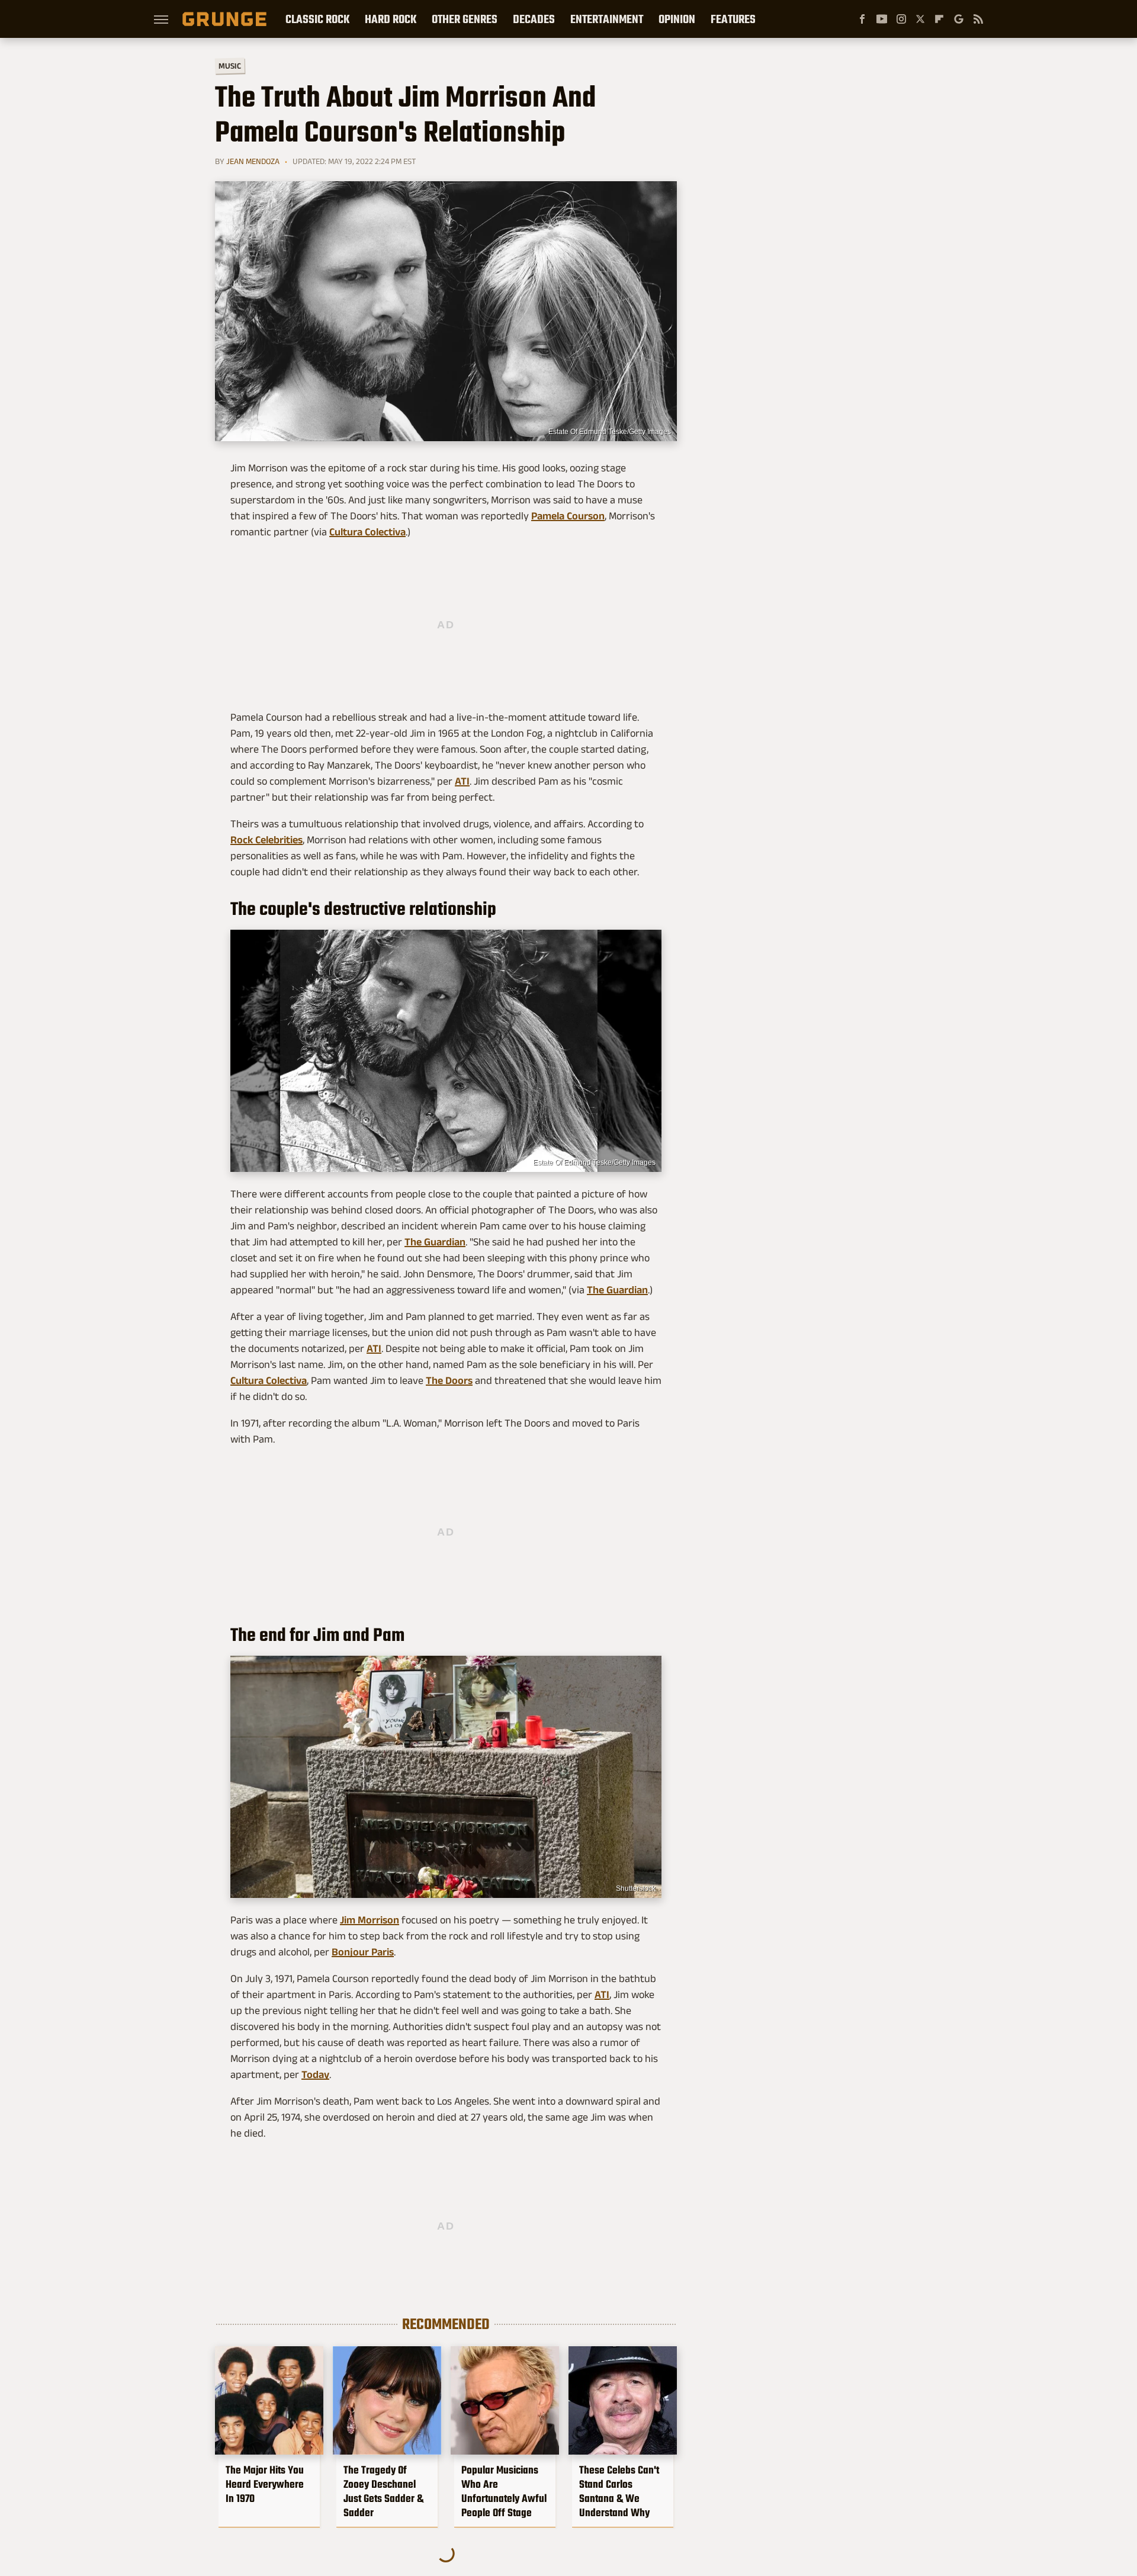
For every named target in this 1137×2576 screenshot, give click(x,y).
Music (230, 66)
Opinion (677, 19)
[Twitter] (920, 19)
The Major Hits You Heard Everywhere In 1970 (265, 2484)
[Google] (959, 19)
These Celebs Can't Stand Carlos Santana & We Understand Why (619, 2491)
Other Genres (465, 19)
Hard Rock (391, 19)
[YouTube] (882, 19)
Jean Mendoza (253, 161)
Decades (534, 19)
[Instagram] (901, 19)
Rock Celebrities (266, 840)
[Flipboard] (939, 19)
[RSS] (978, 19)
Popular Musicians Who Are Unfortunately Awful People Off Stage (504, 2491)
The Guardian (435, 1242)
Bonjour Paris (363, 1952)
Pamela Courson (568, 516)
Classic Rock (317, 19)
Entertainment (607, 19)
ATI (462, 781)
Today (315, 2074)
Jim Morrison (370, 1920)
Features (733, 19)
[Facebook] (862, 19)
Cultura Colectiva (367, 532)
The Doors (449, 1380)
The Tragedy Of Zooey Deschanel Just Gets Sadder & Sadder (383, 2491)
